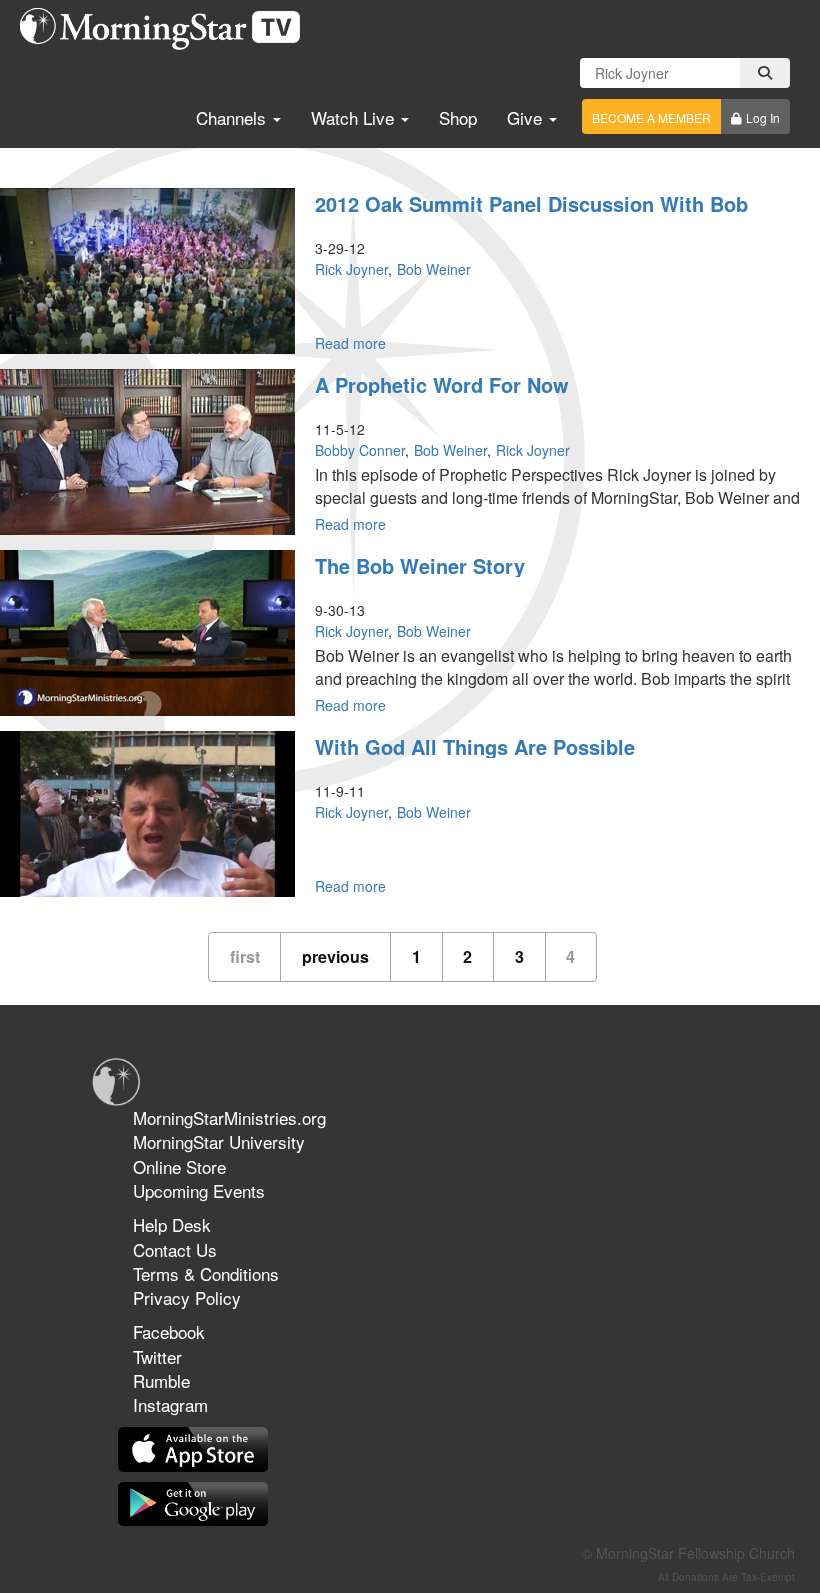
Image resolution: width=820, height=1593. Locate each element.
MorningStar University (219, 1141)
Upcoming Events (199, 1190)
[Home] (167, 29)
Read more (350, 343)
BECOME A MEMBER (651, 117)
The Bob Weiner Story (420, 565)
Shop (458, 117)
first (245, 956)
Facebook (169, 1331)
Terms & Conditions (206, 1273)
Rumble (161, 1380)
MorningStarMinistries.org (229, 1117)
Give (527, 117)
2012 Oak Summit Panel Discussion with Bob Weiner (531, 214)
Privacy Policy (187, 1297)
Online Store (179, 1166)
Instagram (170, 1404)
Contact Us (175, 1249)
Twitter (157, 1356)
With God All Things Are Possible (475, 746)
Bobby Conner (360, 450)
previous (335, 956)
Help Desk (172, 1224)
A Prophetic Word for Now (442, 384)
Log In (763, 117)
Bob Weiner (434, 269)
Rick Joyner (351, 269)
